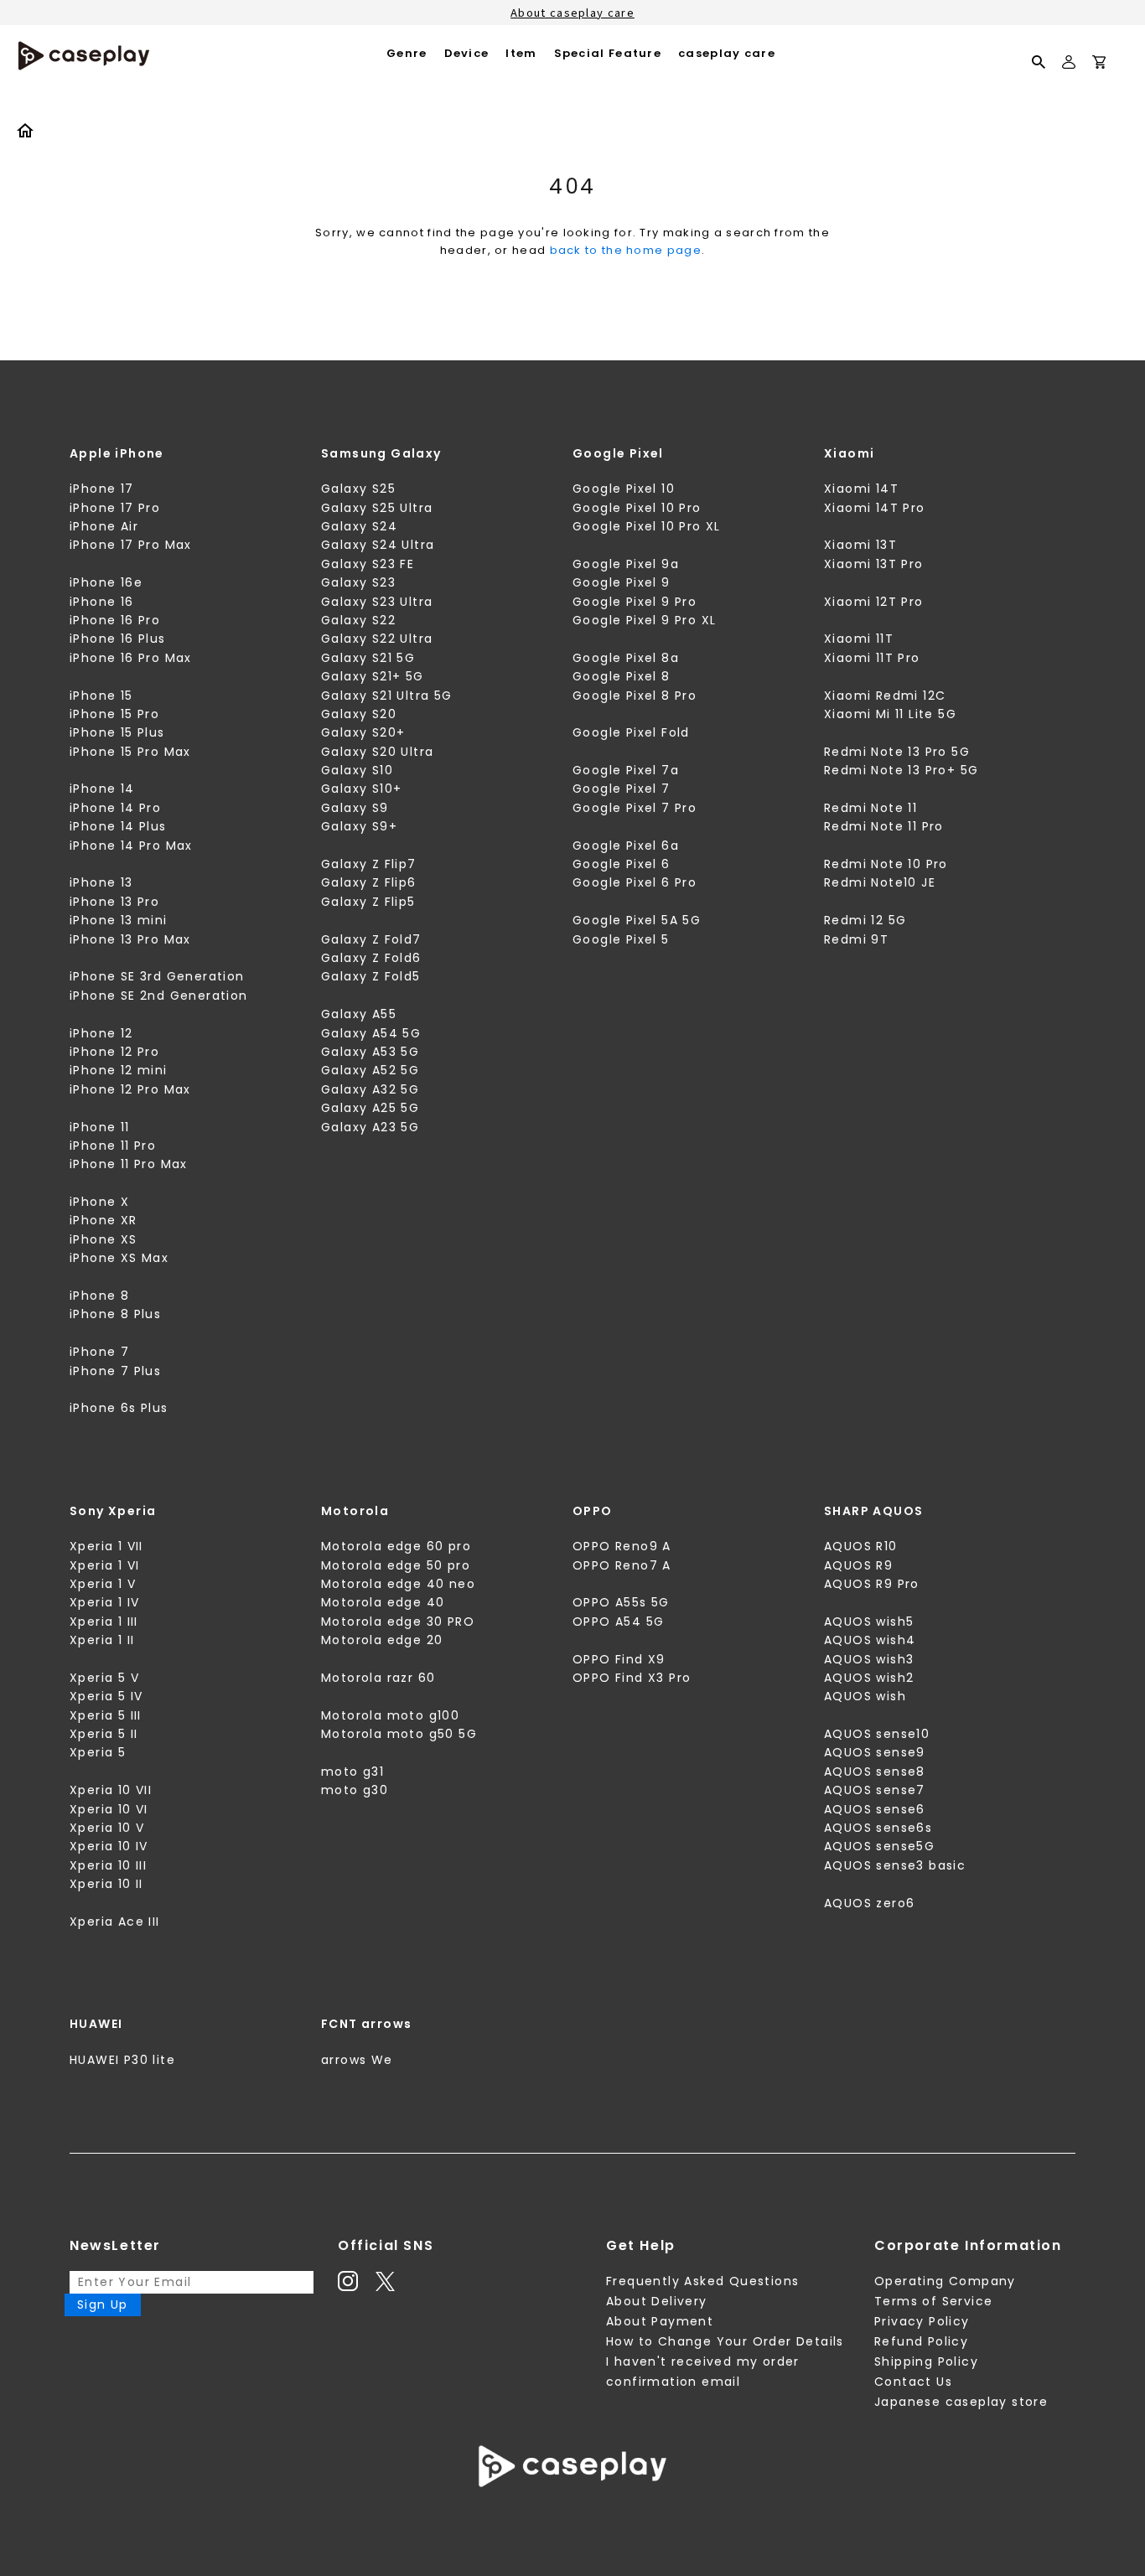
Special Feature (608, 53)
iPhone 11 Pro (113, 1146)
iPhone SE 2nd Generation (159, 996)
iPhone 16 (102, 602)
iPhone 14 (102, 789)
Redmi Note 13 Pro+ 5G (901, 770)
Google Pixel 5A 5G (637, 920)
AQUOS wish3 (869, 1659)
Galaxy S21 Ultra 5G (387, 696)
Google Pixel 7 (622, 789)
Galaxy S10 (357, 770)
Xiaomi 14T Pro (875, 508)
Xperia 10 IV (109, 1846)
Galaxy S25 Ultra (377, 508)
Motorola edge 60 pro (396, 1546)
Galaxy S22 (358, 620)
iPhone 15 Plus (117, 732)
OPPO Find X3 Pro (632, 1678)
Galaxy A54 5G (371, 1033)
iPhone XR (104, 1220)
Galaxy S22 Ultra (377, 639)
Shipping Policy (926, 2361)
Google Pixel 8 (622, 676)
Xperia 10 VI (109, 1809)
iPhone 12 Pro (114, 1052)
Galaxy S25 (358, 489)
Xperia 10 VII (111, 1790)
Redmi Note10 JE (880, 882)
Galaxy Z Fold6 (371, 958)
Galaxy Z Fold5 (371, 976)
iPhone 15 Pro (114, 714)
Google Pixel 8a (626, 658)
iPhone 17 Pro (115, 508)
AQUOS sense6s (878, 1828)
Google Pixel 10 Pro (637, 508)
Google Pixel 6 (622, 864)
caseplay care (727, 53)
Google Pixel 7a (626, 770)
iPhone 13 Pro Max (130, 939)
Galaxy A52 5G (370, 1070)
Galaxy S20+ (363, 732)
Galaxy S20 (359, 714)
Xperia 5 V (104, 1678)
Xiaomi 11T (859, 639)
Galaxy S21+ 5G (373, 676)
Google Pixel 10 (624, 489)
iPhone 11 (100, 1127)
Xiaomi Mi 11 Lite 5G (890, 714)
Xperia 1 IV (104, 1602)
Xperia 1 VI (104, 1565)
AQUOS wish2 (869, 1678)
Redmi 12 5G (865, 920)
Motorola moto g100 (390, 1715)
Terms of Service (933, 2301)
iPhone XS (104, 1239)
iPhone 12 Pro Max (130, 1089)
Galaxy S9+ (359, 826)
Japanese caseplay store (961, 2402)
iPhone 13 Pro (114, 902)
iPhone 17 (102, 489)
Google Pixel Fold (631, 732)
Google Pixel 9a (626, 564)
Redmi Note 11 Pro (884, 826)
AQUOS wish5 (869, 1622)
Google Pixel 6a (626, 846)
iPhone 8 (99, 1296)
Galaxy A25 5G (370, 1108)
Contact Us (913, 2382)
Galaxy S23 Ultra (377, 602)
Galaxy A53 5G (370, 1052)
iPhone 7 (99, 1352)
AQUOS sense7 (875, 1790)
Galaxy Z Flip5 (368, 902)
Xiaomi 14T (861, 489)
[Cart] (1099, 65)
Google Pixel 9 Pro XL (644, 620)
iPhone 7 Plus (115, 1371)
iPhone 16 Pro (115, 620)
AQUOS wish (865, 1696)
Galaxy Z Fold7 (371, 939)
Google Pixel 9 (622, 582)
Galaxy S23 (358, 582)
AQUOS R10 (861, 1546)
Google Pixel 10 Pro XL (647, 526)
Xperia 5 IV (106, 1696)
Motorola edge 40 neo (398, 1584)
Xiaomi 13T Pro (874, 564)
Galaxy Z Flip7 (369, 864)
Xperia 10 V (107, 1828)
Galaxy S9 (355, 808)
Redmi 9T (856, 939)
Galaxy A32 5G (370, 1089)
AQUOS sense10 (877, 1734)
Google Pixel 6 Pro (635, 882)
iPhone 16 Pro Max (131, 658)
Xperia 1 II (102, 1640)
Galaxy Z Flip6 (369, 882)
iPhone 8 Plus (115, 1314)
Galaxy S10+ (361, 789)
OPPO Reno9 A (622, 1546)
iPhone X (99, 1202)
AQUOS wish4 (870, 1640)
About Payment (660, 2321)
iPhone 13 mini (119, 920)
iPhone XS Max (119, 1258)
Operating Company (945, 2281)
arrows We (357, 2060)
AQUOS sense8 (875, 1772)
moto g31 (352, 1772)
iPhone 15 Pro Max (130, 752)
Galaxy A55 (359, 1014)
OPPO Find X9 (619, 1659)
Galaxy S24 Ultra (378, 545)
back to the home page (626, 250)
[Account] (1069, 69)
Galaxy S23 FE (368, 564)
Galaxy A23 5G (370, 1127)
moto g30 (355, 1790)
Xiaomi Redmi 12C (885, 696)
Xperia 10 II (106, 1884)
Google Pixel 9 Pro (635, 602)
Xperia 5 (98, 1752)
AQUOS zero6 (869, 1903)
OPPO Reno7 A (622, 1565)
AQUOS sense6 (875, 1809)
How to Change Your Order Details (725, 2341)
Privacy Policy (922, 2321)
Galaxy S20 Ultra (377, 752)
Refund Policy (921, 2341)
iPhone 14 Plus (118, 826)
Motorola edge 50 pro (396, 1565)
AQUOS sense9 (875, 1752)
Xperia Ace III (115, 1922)
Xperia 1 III (104, 1622)
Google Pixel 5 (621, 939)
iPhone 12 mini (119, 1070)
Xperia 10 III (108, 1865)
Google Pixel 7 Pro (635, 808)
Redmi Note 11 (870, 808)
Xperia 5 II (104, 1734)
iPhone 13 (101, 882)
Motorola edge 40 (383, 1602)
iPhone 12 (101, 1033)
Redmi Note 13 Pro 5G (897, 752)
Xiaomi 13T (860, 545)
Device (467, 53)
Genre (407, 53)
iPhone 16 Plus (118, 639)
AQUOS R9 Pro (872, 1584)
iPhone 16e (106, 582)
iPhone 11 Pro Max (129, 1164)
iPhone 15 (101, 696)
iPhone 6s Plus (119, 1408)
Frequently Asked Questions (702, 2281)
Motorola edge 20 (382, 1640)
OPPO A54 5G (618, 1622)
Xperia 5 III (106, 1715)
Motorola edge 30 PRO (398, 1622)
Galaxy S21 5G (368, 658)
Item (521, 53)
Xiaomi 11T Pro (872, 658)
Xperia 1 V (103, 1584)
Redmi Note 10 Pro (886, 864)
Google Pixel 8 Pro (635, 696)
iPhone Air (104, 526)
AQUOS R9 (858, 1565)
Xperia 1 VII (106, 1546)
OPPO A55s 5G (621, 1602)
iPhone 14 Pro (115, 808)
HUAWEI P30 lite (122, 2060)
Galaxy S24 (359, 526)
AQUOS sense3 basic (895, 1865)
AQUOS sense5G (879, 1846)
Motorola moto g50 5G (399, 1734)
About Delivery (657, 2301)
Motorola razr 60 (378, 1678)
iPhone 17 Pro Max (131, 545)
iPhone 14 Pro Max (131, 846)
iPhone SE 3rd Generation (157, 976)
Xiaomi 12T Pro (874, 602)
